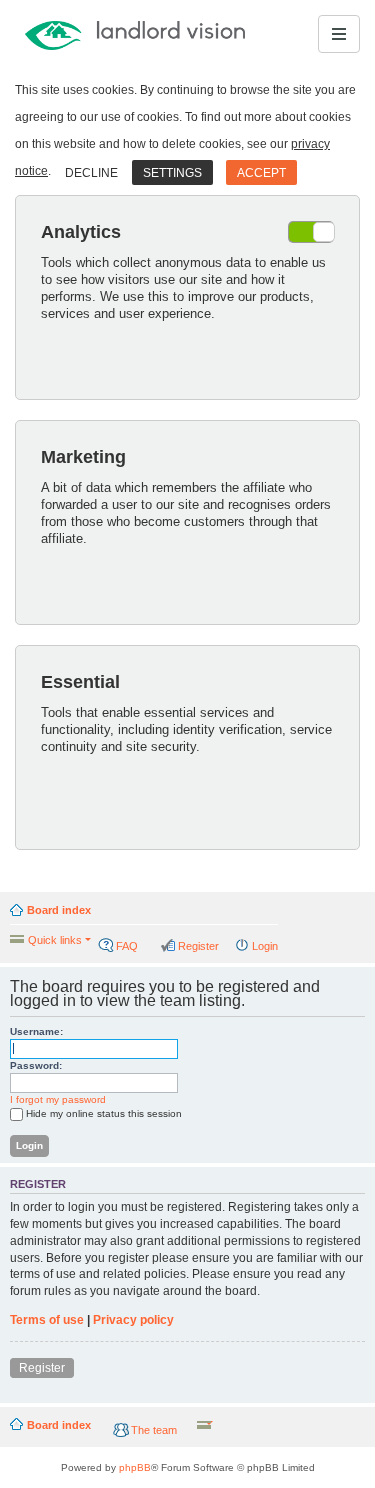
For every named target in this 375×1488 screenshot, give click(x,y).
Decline (91, 173)
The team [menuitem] (154, 1430)
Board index (59, 910)
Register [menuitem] (198, 946)
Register (42, 1368)
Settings (172, 173)
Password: (36, 1065)
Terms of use (47, 1320)
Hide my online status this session (104, 1113)
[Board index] (84, 34)
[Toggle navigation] (339, 34)
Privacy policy (133, 1320)
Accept (261, 173)
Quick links (55, 940)
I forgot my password (58, 1099)
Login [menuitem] (265, 946)
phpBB (135, 1467)
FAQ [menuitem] (127, 946)
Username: (36, 1031)
